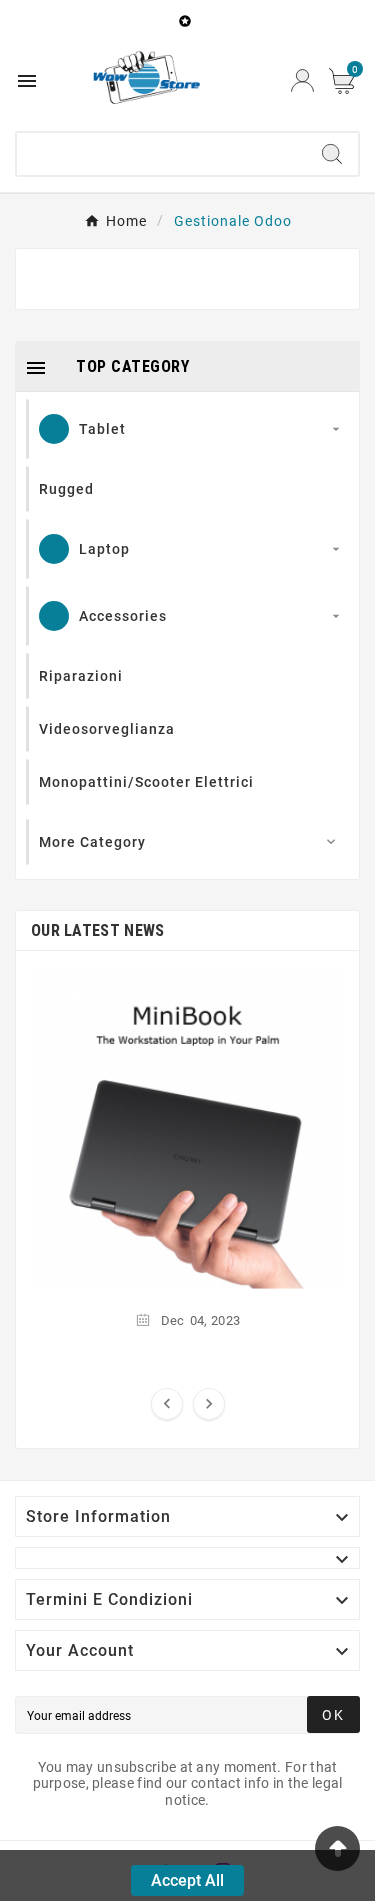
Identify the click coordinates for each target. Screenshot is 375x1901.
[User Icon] (302, 80)
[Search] (332, 154)
